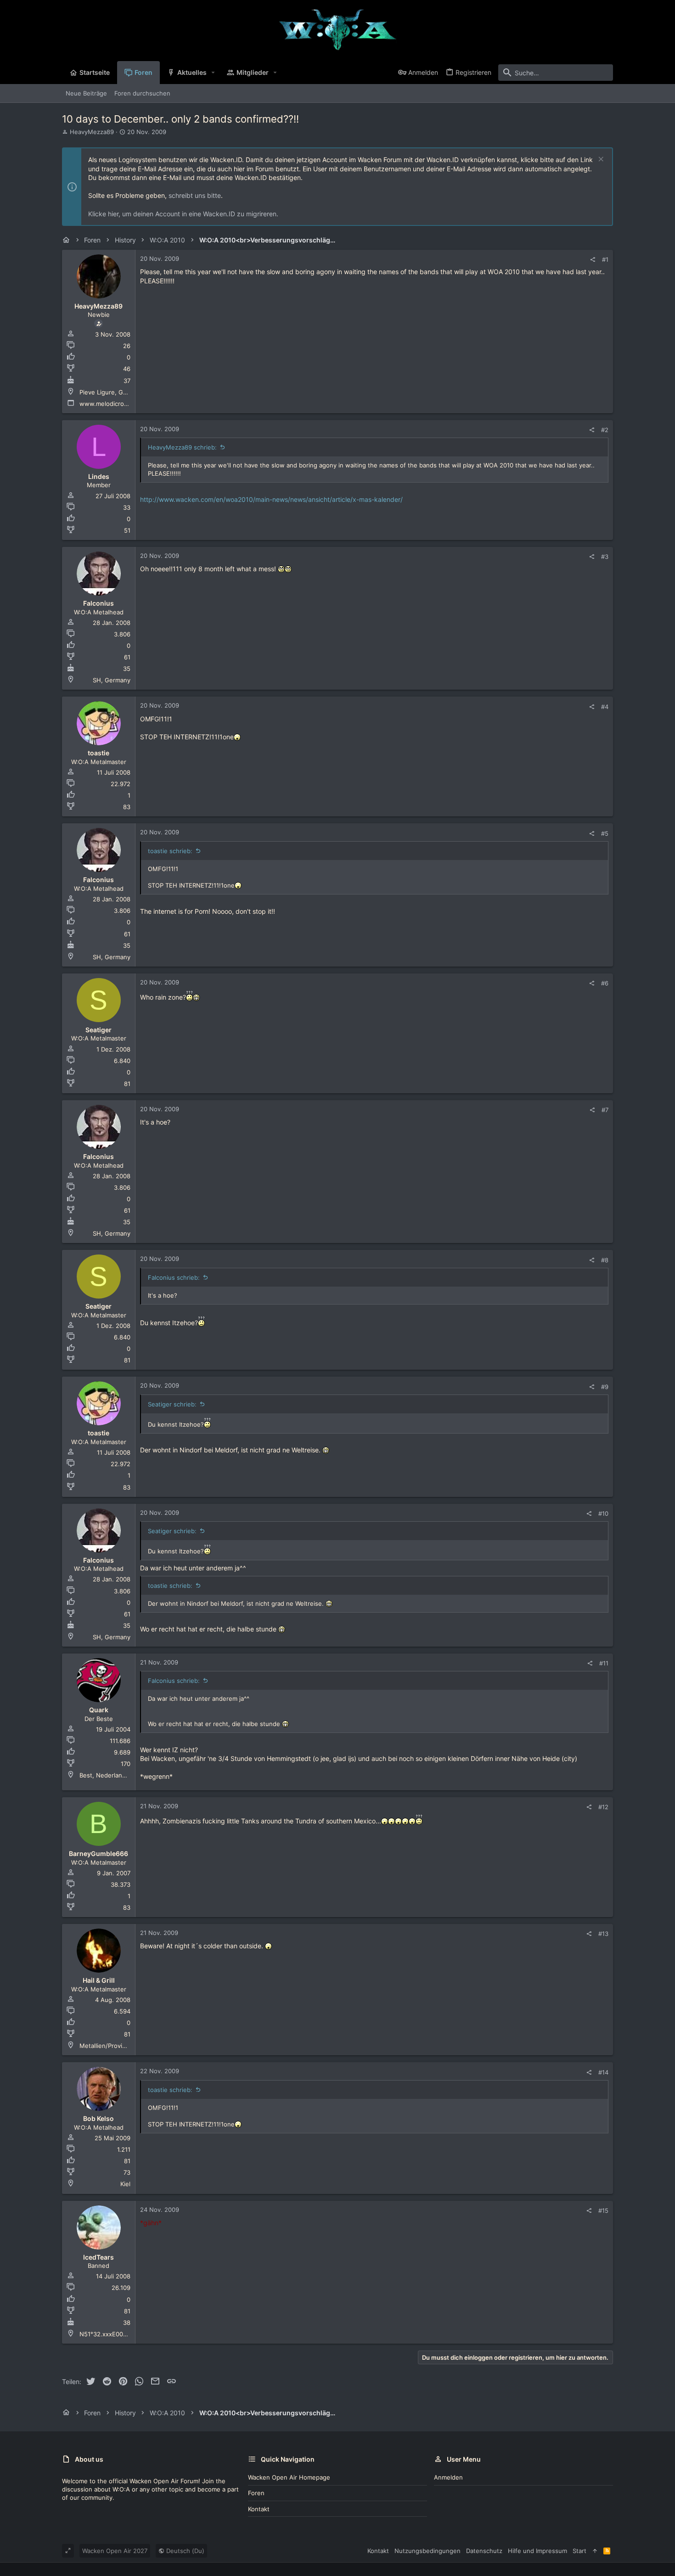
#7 (605, 1110)
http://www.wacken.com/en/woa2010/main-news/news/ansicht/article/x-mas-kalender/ (271, 499)
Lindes (99, 476)
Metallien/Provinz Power (114, 2046)
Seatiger (98, 1030)
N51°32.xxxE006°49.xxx (114, 2334)
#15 (603, 2210)
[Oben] (595, 2551)
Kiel (125, 2184)
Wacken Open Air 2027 (115, 2551)
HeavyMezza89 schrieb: (182, 447)
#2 (605, 430)
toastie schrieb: (170, 851)
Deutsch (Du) (184, 2551)
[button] (213, 73)
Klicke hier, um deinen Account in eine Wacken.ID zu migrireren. (183, 214)
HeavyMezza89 (92, 132)
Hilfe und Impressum (537, 2551)
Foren (256, 2493)
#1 (605, 259)
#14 (603, 2072)
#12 (603, 1807)
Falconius (98, 603)
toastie (98, 753)
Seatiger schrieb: (172, 1404)
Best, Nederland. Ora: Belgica (121, 1775)
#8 (605, 1260)
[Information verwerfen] (600, 160)
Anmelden (448, 2477)
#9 (605, 1387)
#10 (603, 1513)
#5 (605, 833)
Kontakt (259, 2509)
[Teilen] (593, 260)
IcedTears (98, 2257)
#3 (605, 557)
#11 (604, 1663)
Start (579, 2551)
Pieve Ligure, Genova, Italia (118, 392)
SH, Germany (112, 680)
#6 (605, 983)
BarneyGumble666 (98, 1853)
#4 (605, 707)
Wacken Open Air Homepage (289, 2477)
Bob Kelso (98, 2118)
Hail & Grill (99, 1980)
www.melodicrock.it (108, 404)
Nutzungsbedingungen (427, 2551)
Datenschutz (484, 2551)
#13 (603, 1934)
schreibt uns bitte (195, 195)
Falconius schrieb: (174, 1277)
